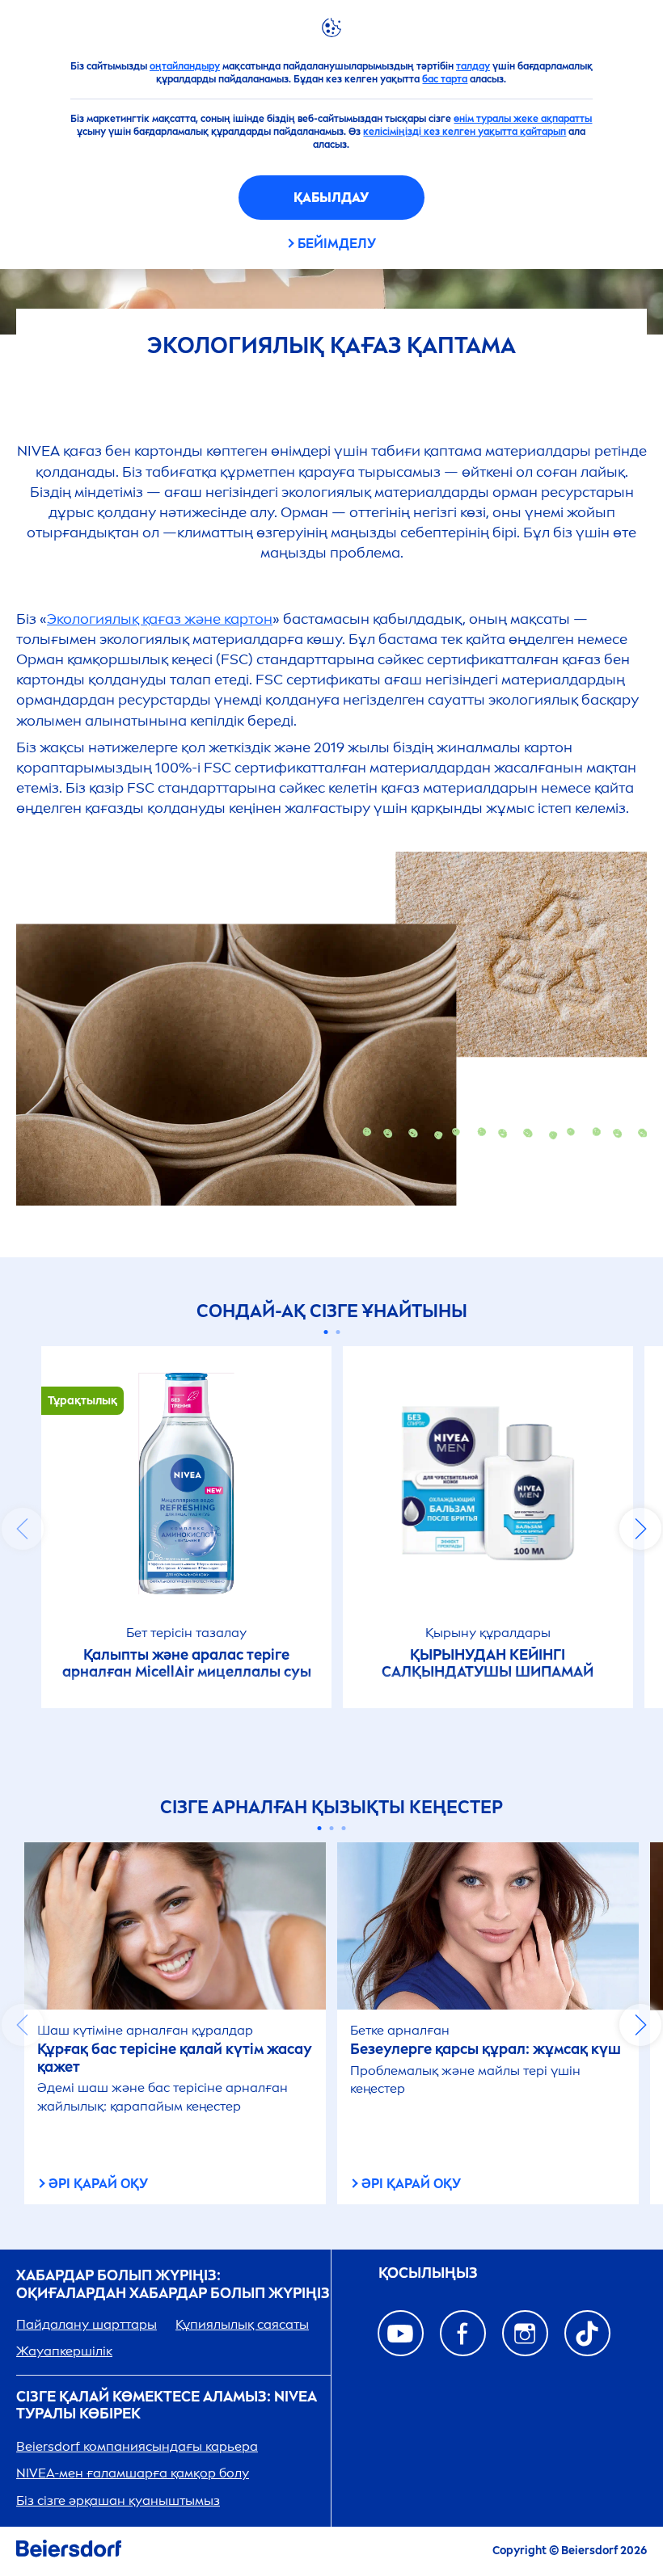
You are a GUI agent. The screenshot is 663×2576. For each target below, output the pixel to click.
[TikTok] (587, 2333)
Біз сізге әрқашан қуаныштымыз (118, 2500)
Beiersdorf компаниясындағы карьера (137, 2446)
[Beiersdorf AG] (69, 2551)
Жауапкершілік (64, 2351)
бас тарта (445, 79)
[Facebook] (463, 2333)
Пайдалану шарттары (87, 2324)
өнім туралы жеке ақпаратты (523, 119)
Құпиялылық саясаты (242, 2324)
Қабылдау (331, 198)
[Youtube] (401, 2333)
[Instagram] (525, 2333)
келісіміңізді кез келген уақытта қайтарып (465, 132)
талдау (473, 66)
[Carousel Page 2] (338, 1332)
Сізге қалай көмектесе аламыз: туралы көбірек (167, 2406)
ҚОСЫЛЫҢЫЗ (428, 2273)
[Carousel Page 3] (344, 1828)
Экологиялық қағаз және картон (160, 619)
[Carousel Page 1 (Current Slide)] (325, 1332)
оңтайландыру (185, 66)
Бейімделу (337, 244)
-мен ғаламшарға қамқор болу (133, 2473)
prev (23, 1529)
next (640, 1529)
